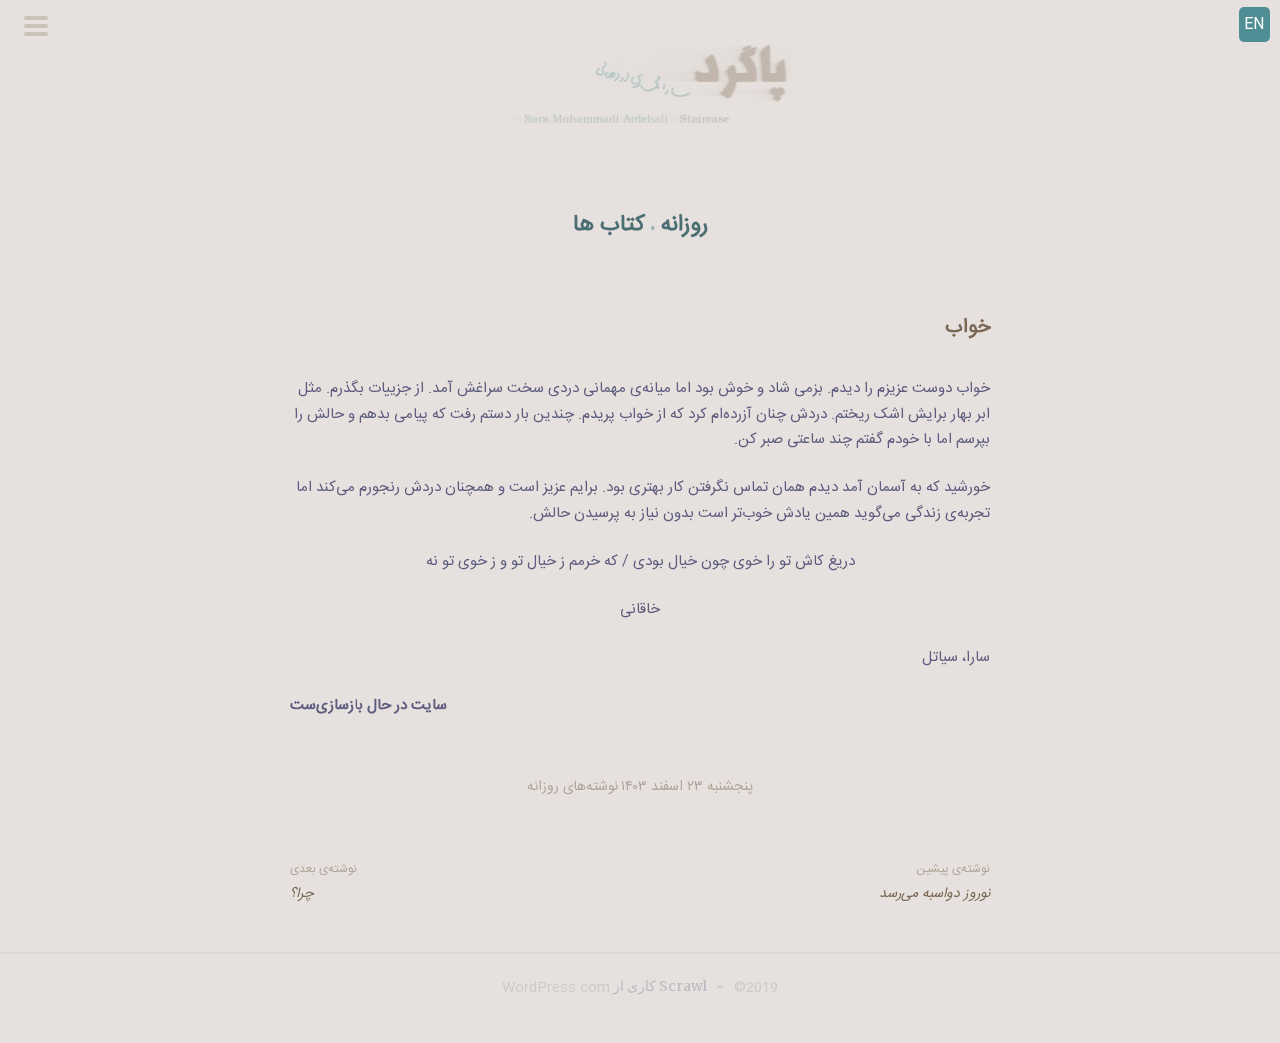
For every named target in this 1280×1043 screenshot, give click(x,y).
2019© (754, 988)
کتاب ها (609, 225)
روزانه (684, 225)
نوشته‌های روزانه (572, 787)
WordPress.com (556, 988)
